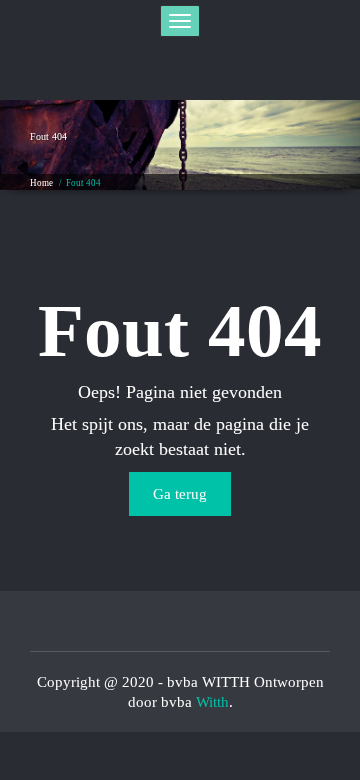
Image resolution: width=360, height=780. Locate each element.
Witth (212, 702)
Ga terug (180, 494)
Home (41, 183)
